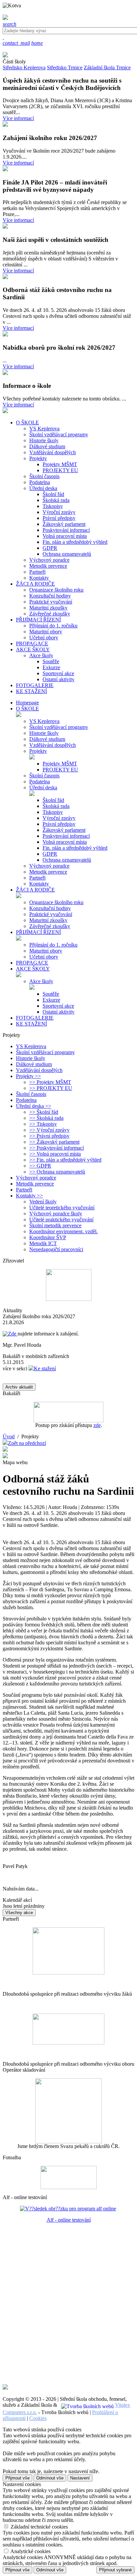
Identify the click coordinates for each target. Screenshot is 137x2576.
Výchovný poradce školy (56, 1214)
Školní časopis (44, 476)
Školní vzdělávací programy (59, 434)
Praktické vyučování (51, 602)
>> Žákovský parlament (54, 1142)
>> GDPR (40, 1166)
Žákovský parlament (64, 524)
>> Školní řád (44, 1112)
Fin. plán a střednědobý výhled (75, 542)
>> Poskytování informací (57, 1148)
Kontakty (39, 578)
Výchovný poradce (49, 560)
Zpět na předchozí (27, 1443)
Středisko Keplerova (24, 68)
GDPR (50, 548)
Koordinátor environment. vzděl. (64, 1231)
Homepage (27, 703)
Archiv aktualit (19, 1387)
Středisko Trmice (65, 68)
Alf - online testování (69, 2220)
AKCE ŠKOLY (33, 969)
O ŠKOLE (27, 709)
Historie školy (44, 440)
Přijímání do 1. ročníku (53, 626)
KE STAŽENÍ (31, 1024)
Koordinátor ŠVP (48, 1237)
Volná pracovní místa (65, 536)
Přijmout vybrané (115, 2570)
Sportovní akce (58, 673)
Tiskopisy (53, 506)
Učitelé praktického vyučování (61, 1219)
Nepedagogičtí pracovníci (56, 1249)
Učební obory (44, 638)
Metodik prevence (48, 566)
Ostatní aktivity (59, 679)
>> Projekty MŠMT (50, 1082)
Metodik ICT (43, 1243)
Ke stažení (45, 1368)
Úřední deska (43, 488)
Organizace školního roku (56, 590)
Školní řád (53, 494)
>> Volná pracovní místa (55, 1154)
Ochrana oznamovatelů (67, 554)
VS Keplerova (44, 429)
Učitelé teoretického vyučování (62, 1208)
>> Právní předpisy (49, 1136)
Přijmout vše (17, 2478)
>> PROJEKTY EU (51, 1088)
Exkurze (51, 667)
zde (97, 1425)
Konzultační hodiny (50, 596)
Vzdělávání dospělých (53, 452)
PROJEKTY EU (60, 470)
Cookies (38, 2418)
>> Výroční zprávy (49, 1130)
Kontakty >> (29, 1196)
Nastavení (80, 2478)
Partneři (37, 572)
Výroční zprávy (59, 512)
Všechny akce (19, 1913)
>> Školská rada (46, 1118)
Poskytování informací (66, 530)
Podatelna (40, 482)
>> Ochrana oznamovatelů (57, 1172)
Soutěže (51, 661)
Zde (13, 1334)
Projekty (38, 458)
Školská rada (56, 500)
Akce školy (41, 655)
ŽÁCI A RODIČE (35, 890)
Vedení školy (43, 1202)
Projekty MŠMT (60, 464)
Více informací (18, 118)
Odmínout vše (50, 2478)
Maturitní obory (46, 632)
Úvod (9, 1436)
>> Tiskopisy (43, 1124)
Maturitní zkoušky (48, 608)
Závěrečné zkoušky (50, 614)
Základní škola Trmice (107, 68)
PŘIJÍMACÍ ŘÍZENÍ (38, 932)
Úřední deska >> (34, 1106)
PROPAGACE (32, 963)
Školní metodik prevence (55, 1225)
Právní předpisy (59, 518)
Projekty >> (28, 1076)
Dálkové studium (47, 446)
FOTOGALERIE (35, 1018)
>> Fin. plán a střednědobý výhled (65, 1160)
